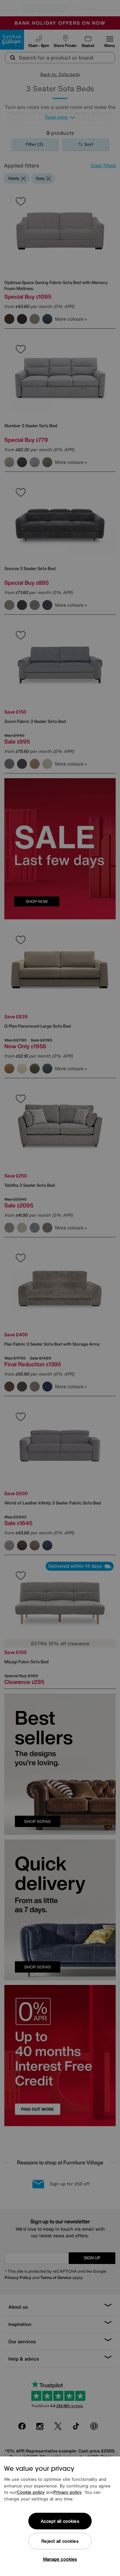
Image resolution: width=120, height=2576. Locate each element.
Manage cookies (60, 2559)
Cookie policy (31, 2492)
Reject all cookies (60, 2541)
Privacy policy (68, 2492)
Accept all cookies (60, 2521)
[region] (60, 2516)
